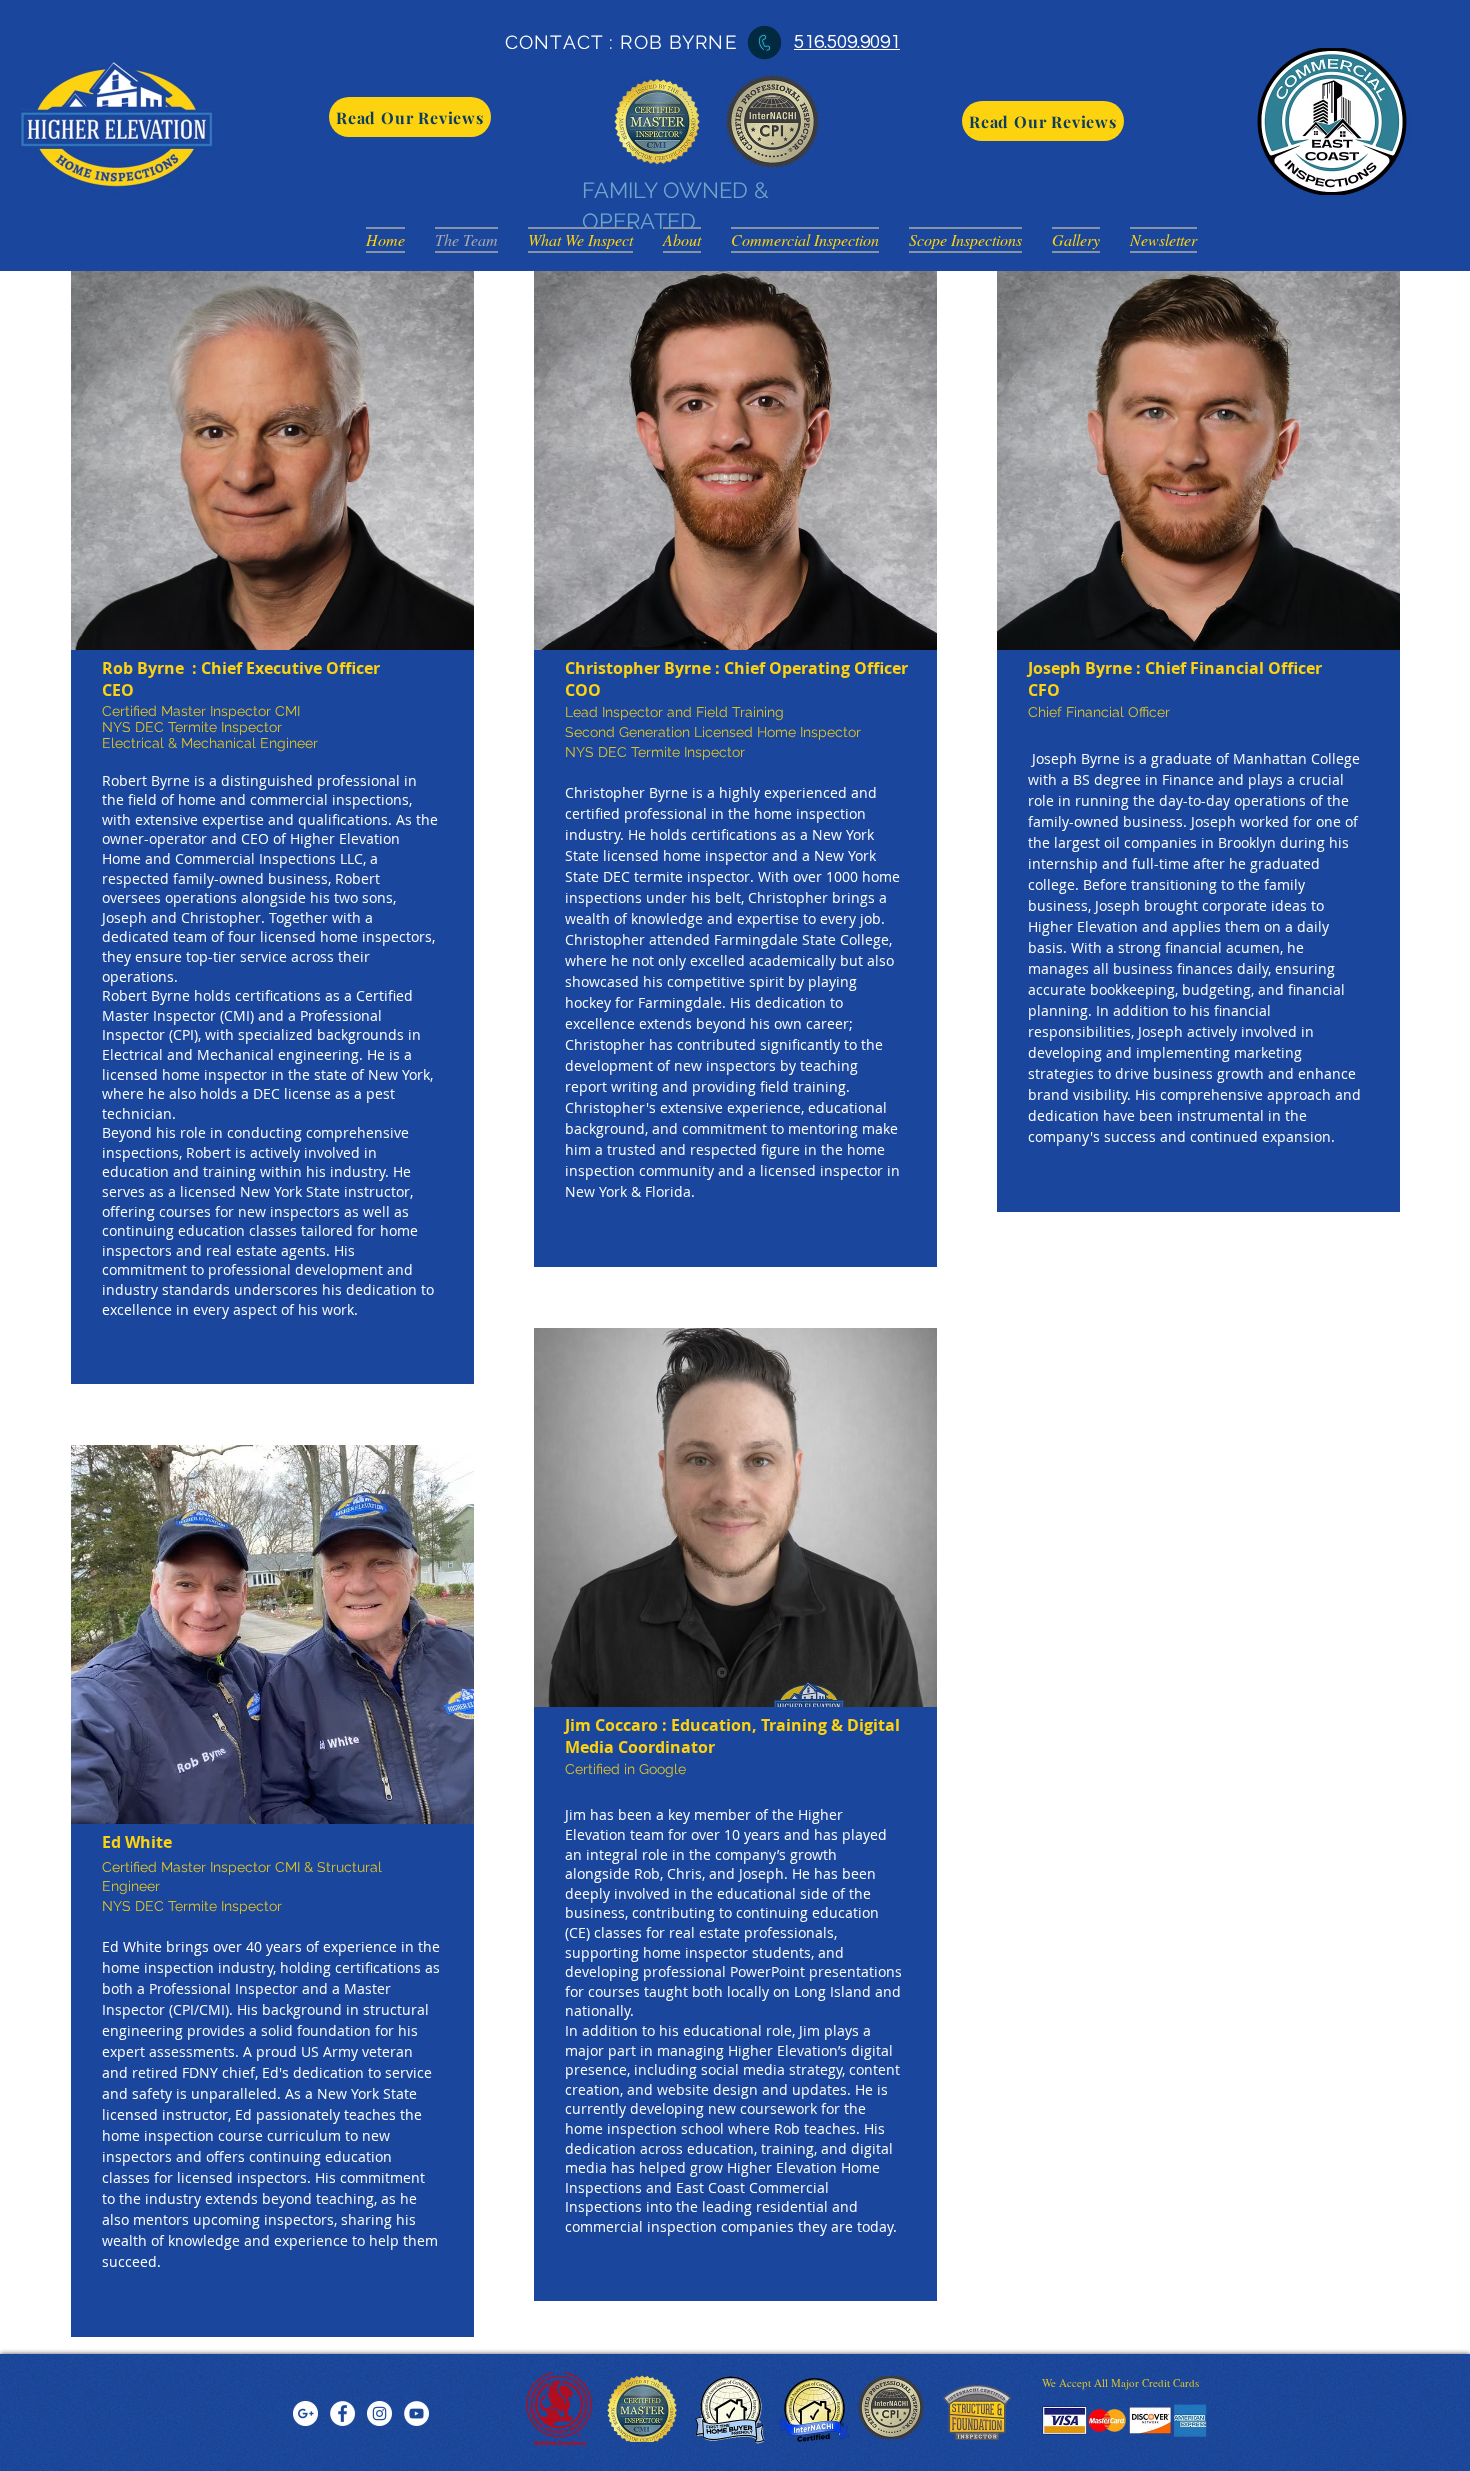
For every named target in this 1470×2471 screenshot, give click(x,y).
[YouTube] (416, 2413)
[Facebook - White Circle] (342, 2413)
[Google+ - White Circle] (305, 2413)
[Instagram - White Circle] (379, 2413)
